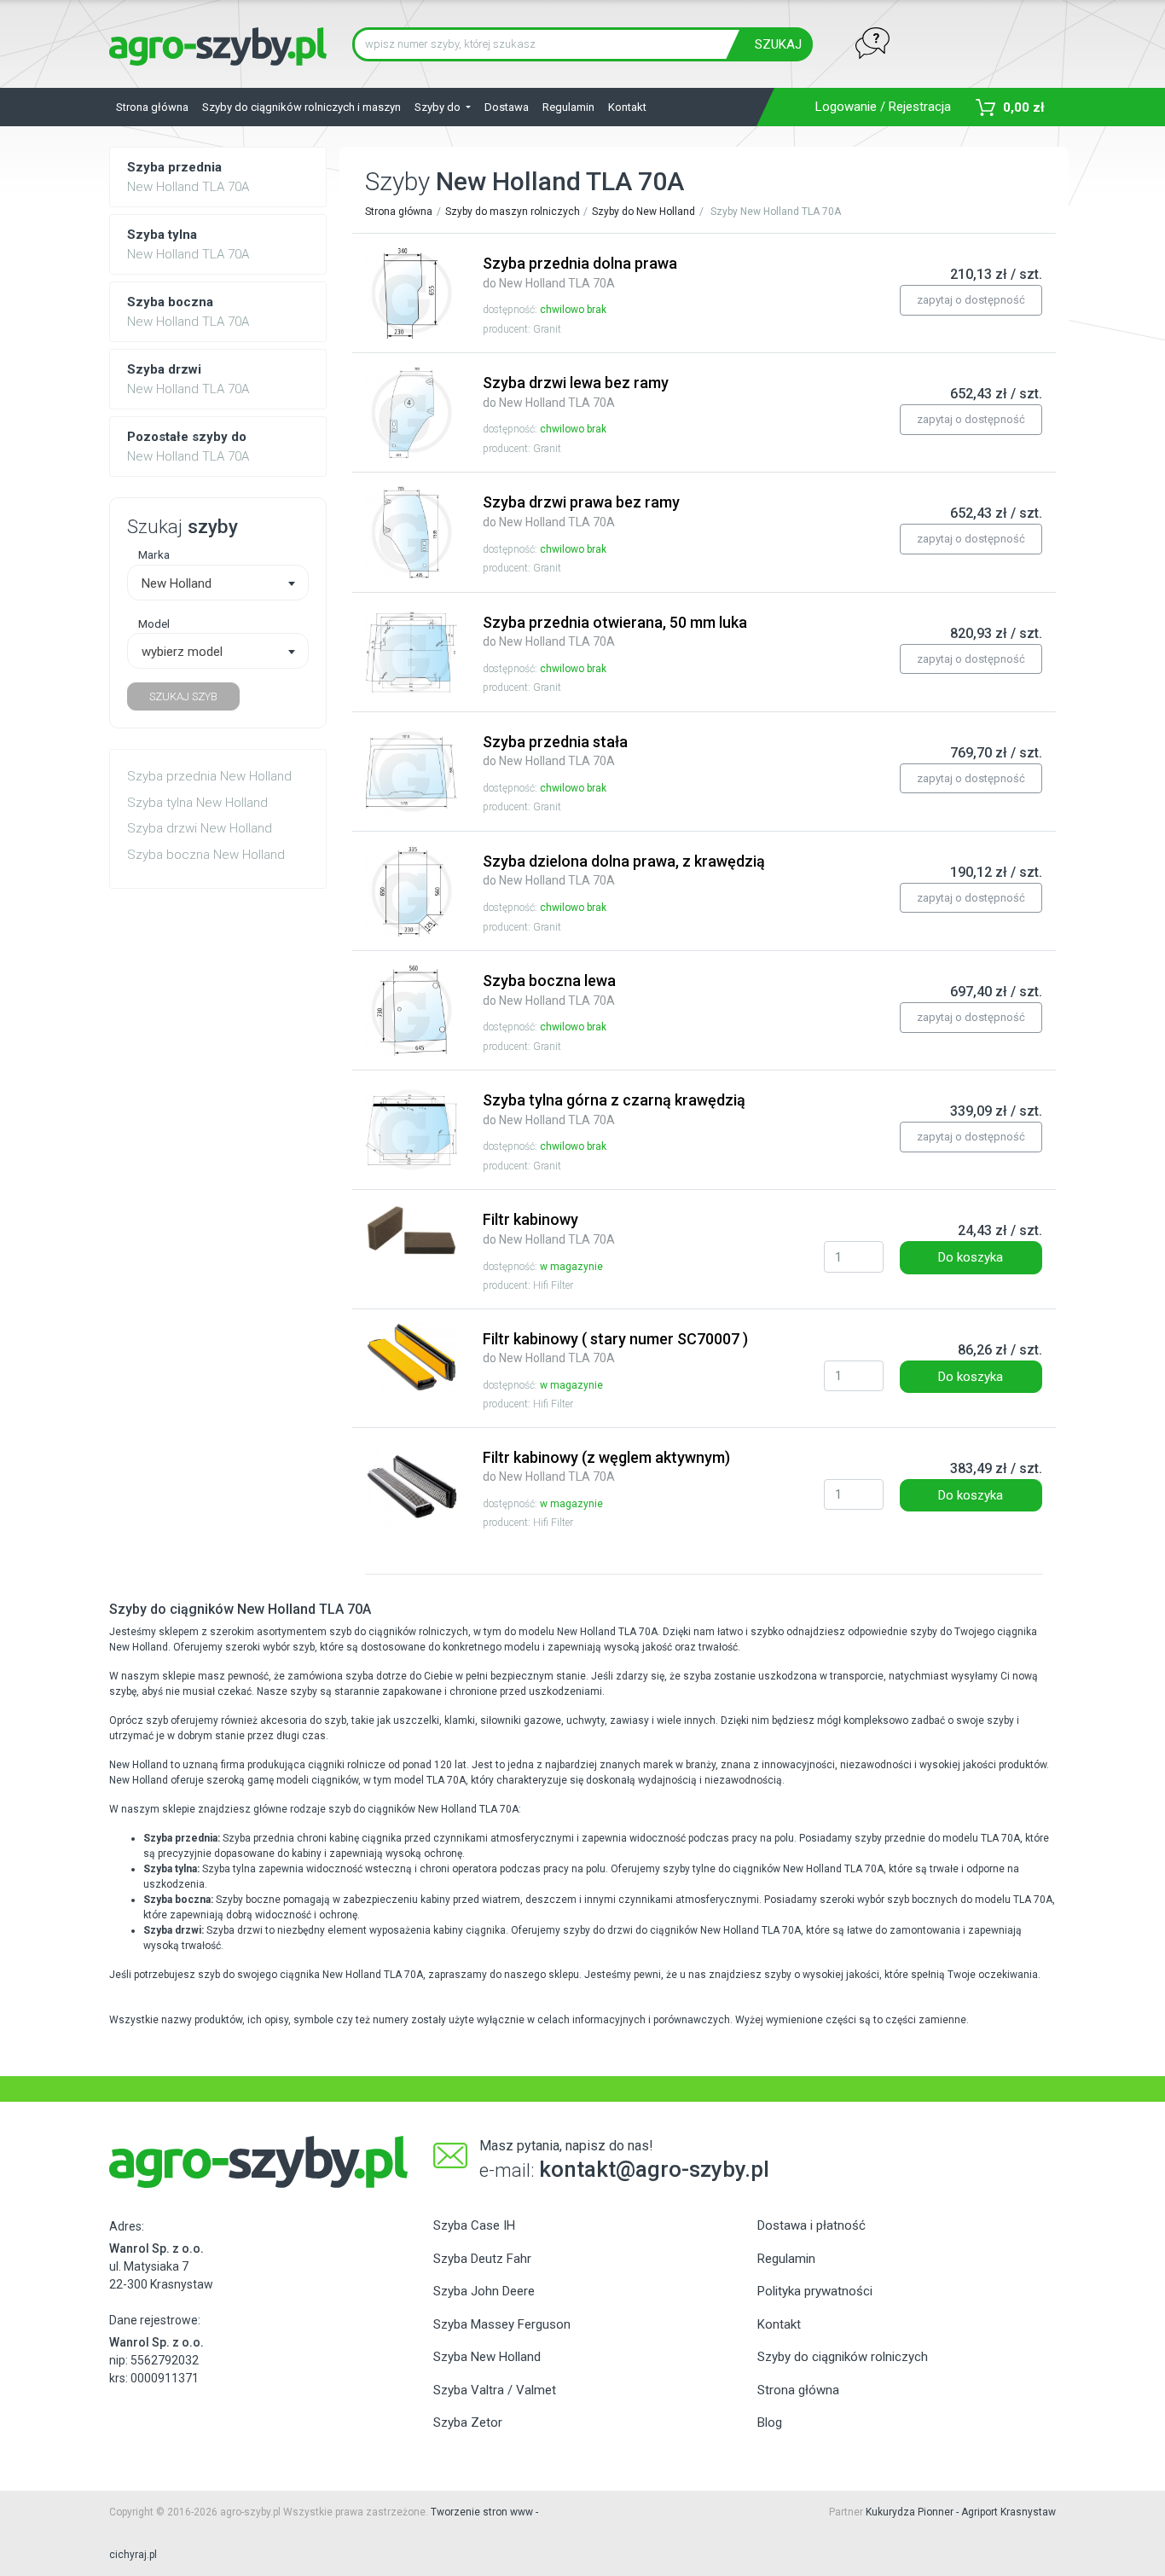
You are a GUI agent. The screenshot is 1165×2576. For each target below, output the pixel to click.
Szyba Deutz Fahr (482, 2259)
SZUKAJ (778, 44)
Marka (154, 554)
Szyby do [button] (439, 107)
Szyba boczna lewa (549, 989)
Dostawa (507, 107)
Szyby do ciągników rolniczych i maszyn (301, 107)
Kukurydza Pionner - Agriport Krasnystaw (961, 2512)
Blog (770, 2422)
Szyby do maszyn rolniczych (513, 212)
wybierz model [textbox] (182, 652)
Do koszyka (971, 1257)
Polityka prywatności (815, 2291)
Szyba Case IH (474, 2225)
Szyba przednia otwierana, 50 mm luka (615, 631)
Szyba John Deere (484, 2291)
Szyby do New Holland (643, 212)
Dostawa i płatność (811, 2225)
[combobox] (218, 583)
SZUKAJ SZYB (183, 696)
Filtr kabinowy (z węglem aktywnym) (606, 1466)
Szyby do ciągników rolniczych (843, 2357)
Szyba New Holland (487, 2357)
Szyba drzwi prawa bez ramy (581, 511)
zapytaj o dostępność (971, 300)
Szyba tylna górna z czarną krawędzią (614, 1109)
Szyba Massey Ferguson (502, 2324)
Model (154, 624)
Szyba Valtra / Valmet (495, 2390)
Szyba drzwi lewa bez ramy (576, 392)
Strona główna (152, 107)
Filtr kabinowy (549, 1228)
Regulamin (568, 107)
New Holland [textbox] (177, 583)
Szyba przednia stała (555, 751)
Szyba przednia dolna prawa (580, 272)
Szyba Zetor (468, 2422)
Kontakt (627, 107)
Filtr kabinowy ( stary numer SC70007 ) (615, 1348)
